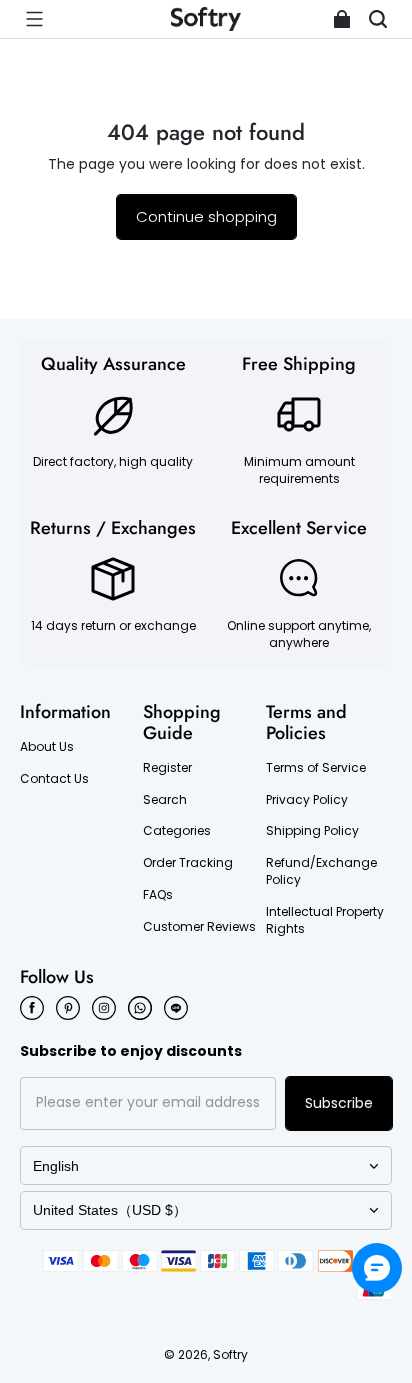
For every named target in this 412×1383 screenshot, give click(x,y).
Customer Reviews (199, 927)
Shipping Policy (312, 831)
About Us (47, 747)
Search (165, 800)
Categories (177, 831)
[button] (34, 19)
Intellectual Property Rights (325, 920)
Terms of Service (316, 768)
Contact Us (54, 779)
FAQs (158, 895)
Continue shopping (206, 216)
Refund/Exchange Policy (321, 871)
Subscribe (339, 1103)
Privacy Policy (307, 800)
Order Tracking (188, 863)
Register (167, 768)
